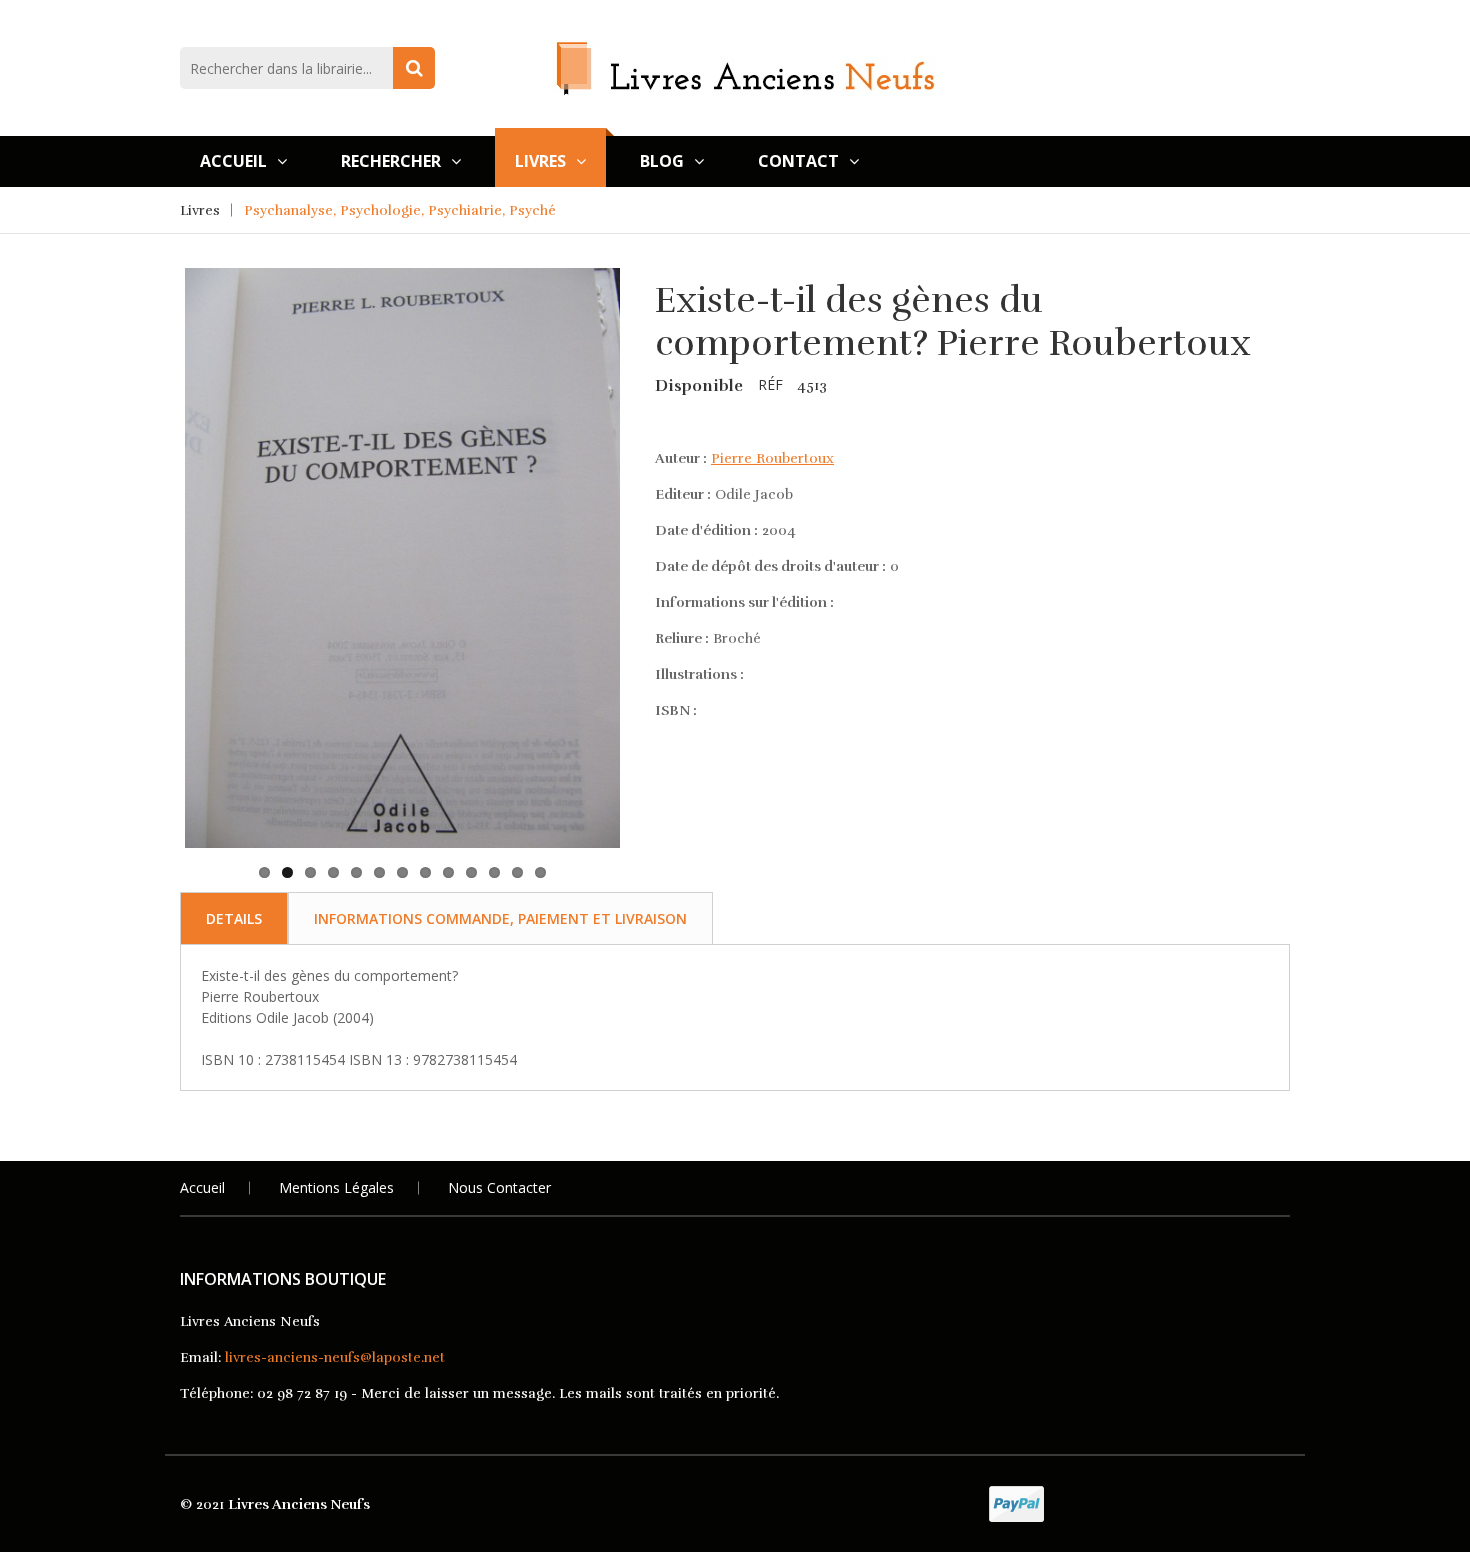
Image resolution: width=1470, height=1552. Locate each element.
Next (651, 468)
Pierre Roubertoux (772, 458)
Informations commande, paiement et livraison (500, 918)
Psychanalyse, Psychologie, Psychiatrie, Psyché (400, 210)
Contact (798, 161)
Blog (662, 161)
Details (234, 918)
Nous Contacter (499, 1187)
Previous (154, 468)
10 (471, 872)
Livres (540, 161)
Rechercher (391, 161)
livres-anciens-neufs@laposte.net (335, 1357)
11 (494, 872)
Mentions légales (336, 1187)
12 (517, 872)
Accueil (233, 161)
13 (540, 872)
